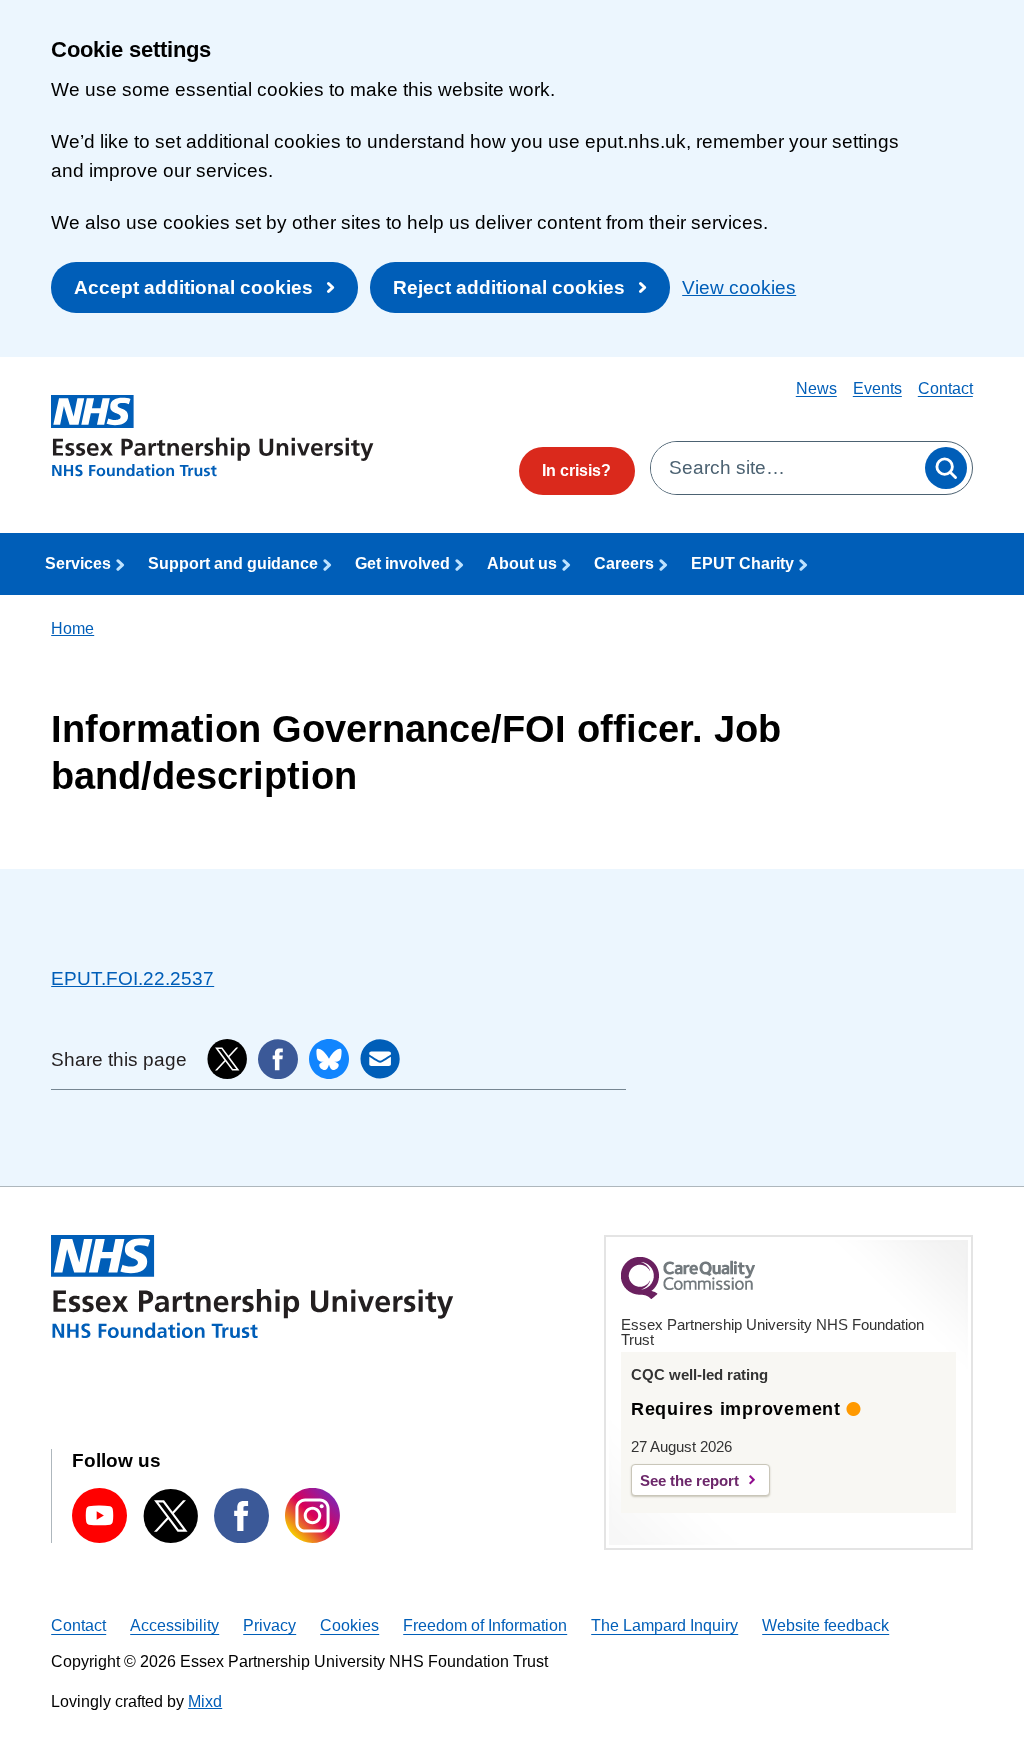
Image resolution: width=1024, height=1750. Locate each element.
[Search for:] (785, 468)
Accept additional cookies (193, 287)
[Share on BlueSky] (329, 1059)
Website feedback (825, 1625)
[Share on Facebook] (278, 1059)
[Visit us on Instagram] (312, 1515)
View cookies (739, 287)
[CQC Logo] (688, 1294)
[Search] (946, 468)
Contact (945, 388)
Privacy (269, 1625)
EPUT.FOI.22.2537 (132, 978)
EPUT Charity (742, 563)
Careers (624, 563)
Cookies (349, 1625)
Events (877, 388)
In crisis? (576, 470)
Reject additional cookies (509, 287)
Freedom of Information (485, 1625)
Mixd (205, 1701)
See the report (689, 1480)
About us (522, 563)
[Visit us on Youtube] (99, 1515)
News (816, 388)
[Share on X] (227, 1059)
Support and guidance (233, 563)
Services (78, 563)
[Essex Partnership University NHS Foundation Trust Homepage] (212, 436)
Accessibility (174, 1625)
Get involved (402, 563)
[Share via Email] (380, 1059)
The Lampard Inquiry (664, 1625)
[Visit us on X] (170, 1516)
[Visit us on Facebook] (241, 1515)
